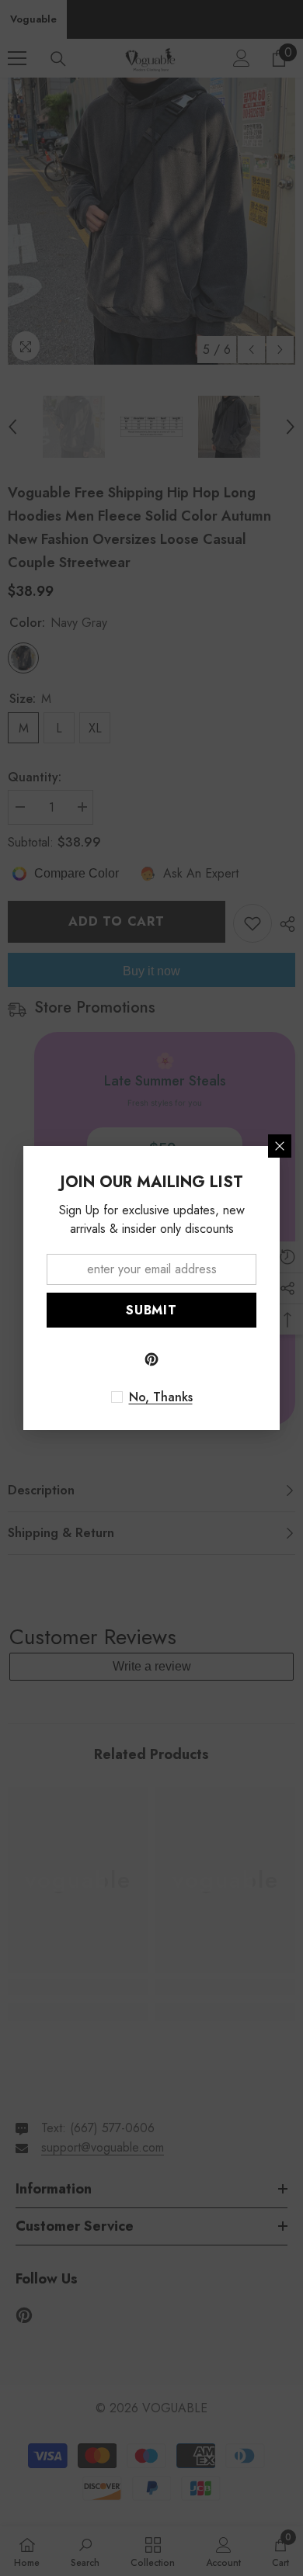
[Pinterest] (151, 1359)
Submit (151, 1310)
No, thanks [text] (161, 1397)
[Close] (280, 1146)
